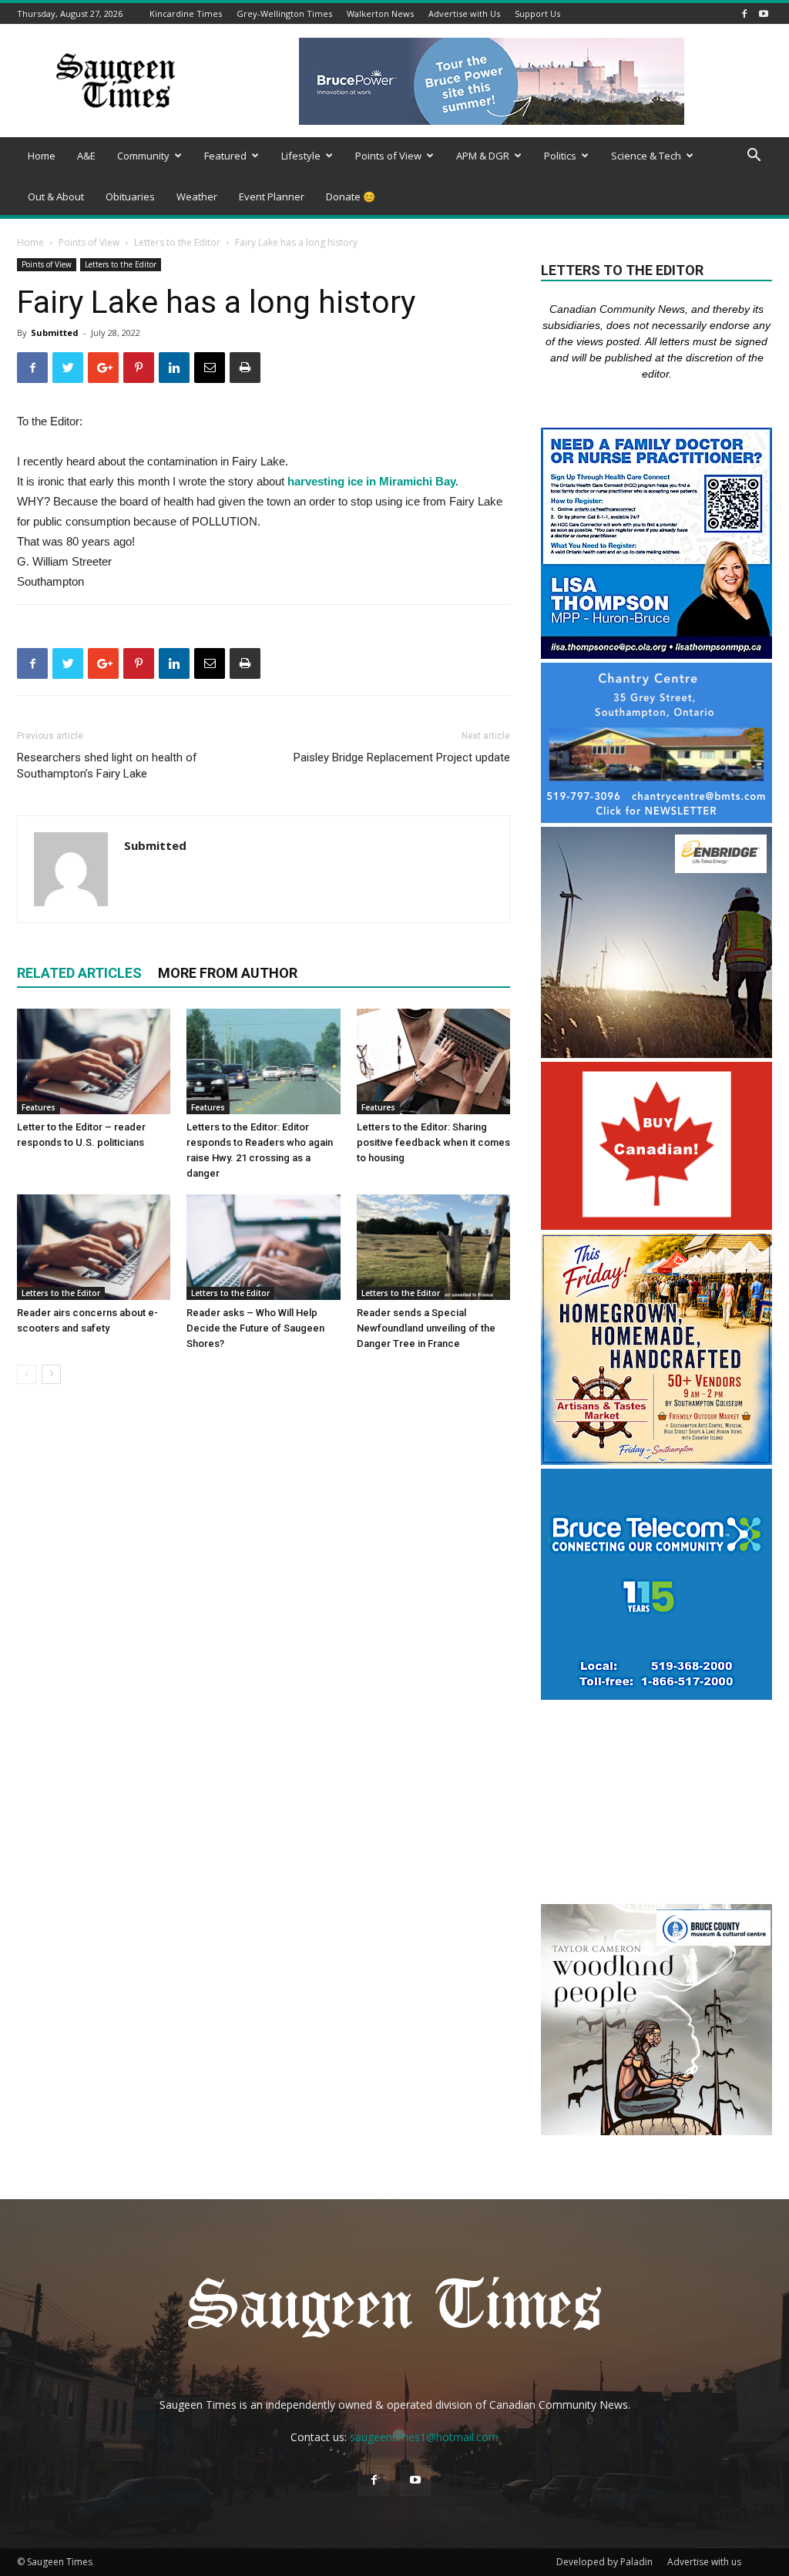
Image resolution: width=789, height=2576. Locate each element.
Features (39, 1107)
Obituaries (130, 196)
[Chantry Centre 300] (656, 819)
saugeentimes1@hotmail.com (424, 2437)
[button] (754, 157)
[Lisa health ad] (656, 655)
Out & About (56, 196)
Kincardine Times (186, 13)
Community (143, 156)
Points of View (388, 156)
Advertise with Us (464, 13)
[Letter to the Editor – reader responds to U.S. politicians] (94, 1061)
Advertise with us (704, 2562)
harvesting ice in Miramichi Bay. (373, 481)
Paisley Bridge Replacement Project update (402, 757)
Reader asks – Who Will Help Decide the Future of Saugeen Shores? (255, 1328)
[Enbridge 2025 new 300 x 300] (656, 1054)
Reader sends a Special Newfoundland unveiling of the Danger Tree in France (426, 1328)
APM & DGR (483, 156)
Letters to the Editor (177, 242)
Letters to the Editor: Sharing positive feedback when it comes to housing (433, 1142)
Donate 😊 (351, 196)
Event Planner (272, 196)
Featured (225, 156)
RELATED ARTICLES (79, 973)
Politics (560, 156)
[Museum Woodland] (656, 2131)
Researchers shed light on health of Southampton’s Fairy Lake (107, 766)
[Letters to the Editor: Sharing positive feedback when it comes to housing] (433, 1061)
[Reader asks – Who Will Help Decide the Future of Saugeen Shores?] (263, 1247)
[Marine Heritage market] (656, 1461)
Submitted (55, 332)
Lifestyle (301, 156)
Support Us (537, 13)
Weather (197, 196)
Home (42, 156)
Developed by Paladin (604, 2562)
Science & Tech (646, 156)
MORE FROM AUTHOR (228, 973)
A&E (86, 156)
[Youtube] (764, 13)
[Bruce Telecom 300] (656, 1696)
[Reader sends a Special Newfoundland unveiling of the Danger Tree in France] (433, 1247)
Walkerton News (380, 13)
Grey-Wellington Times (284, 13)
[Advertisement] (656, 1804)
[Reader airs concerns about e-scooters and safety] (94, 1247)
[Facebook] (744, 13)
